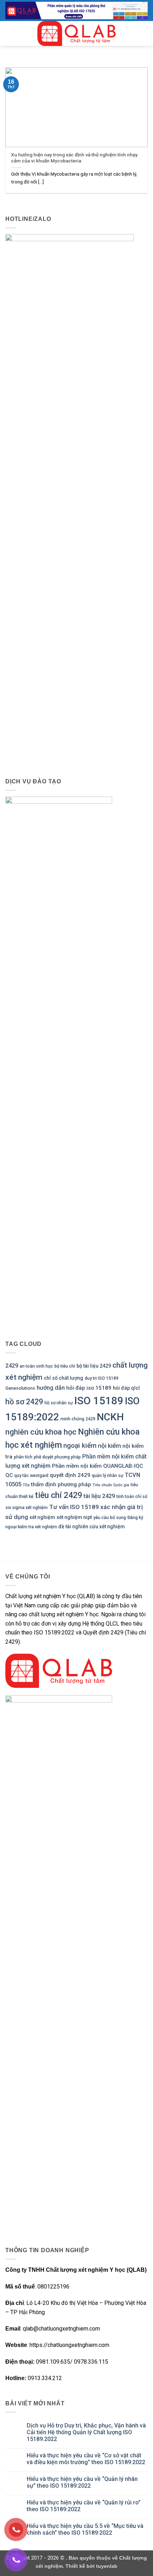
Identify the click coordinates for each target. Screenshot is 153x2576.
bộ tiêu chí (65, 1366)
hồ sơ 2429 (24, 1402)
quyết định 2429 (70, 1475)
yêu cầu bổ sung (110, 1517)
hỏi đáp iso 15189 (89, 1388)
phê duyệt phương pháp (57, 1457)
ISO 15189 (99, 1401)
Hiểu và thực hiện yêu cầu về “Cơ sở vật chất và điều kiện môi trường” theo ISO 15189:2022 (86, 2459)
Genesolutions (20, 1388)
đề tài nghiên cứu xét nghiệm (92, 1527)
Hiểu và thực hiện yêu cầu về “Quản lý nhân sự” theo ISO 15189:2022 (82, 2482)
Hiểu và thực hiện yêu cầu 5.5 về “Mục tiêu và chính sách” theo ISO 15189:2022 (85, 2529)
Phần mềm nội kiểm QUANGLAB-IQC (97, 1466)
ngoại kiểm (80, 1445)
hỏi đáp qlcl (126, 1388)
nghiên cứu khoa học (41, 1432)
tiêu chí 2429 (59, 1495)
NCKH (110, 1417)
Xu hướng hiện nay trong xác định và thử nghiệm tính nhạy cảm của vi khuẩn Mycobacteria (74, 158)
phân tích (23, 1457)
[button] (10, 34)
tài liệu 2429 (99, 1496)
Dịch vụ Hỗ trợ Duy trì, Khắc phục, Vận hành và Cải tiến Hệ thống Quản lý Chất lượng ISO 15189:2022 (86, 2432)
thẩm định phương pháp (61, 1484)
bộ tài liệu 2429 (94, 1366)
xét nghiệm (42, 1517)
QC (9, 1475)
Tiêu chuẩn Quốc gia (111, 1485)
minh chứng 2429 (78, 1419)
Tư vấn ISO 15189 (74, 1507)
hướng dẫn (51, 1388)
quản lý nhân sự (108, 1475)
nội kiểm (109, 1446)
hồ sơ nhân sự (59, 1403)
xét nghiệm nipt (74, 1517)
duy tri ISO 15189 (102, 1378)
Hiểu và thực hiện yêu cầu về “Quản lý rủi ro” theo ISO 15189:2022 (84, 2506)
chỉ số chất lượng (64, 1378)
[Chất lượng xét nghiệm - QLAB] (76, 33)
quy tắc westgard (31, 1475)
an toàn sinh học (36, 1366)
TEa (26, 1485)
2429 (12, 1366)
